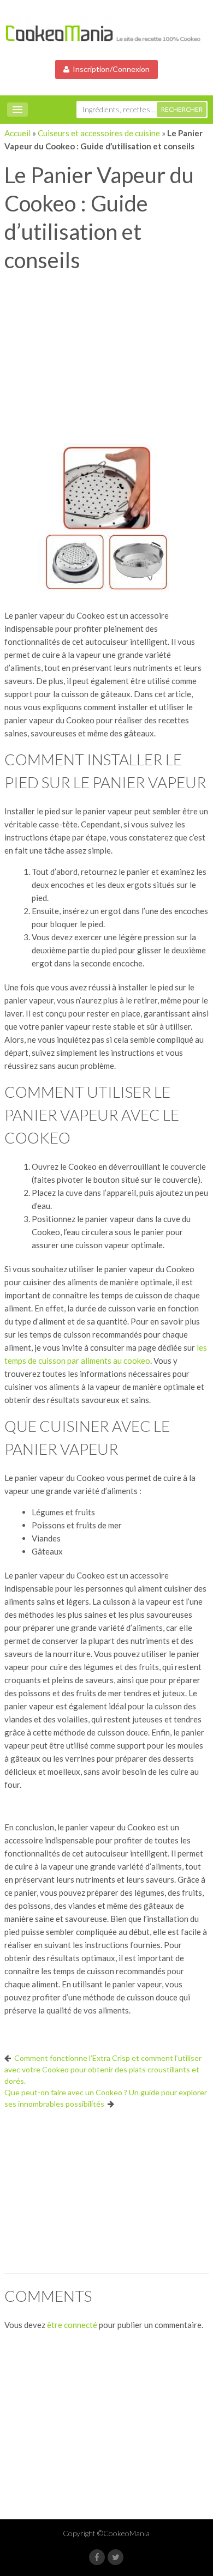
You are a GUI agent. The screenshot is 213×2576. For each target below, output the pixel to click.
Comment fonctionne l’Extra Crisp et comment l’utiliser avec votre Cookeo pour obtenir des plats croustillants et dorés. (103, 2069)
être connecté (72, 2325)
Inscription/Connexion (110, 69)
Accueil (17, 133)
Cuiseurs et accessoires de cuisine (99, 133)
